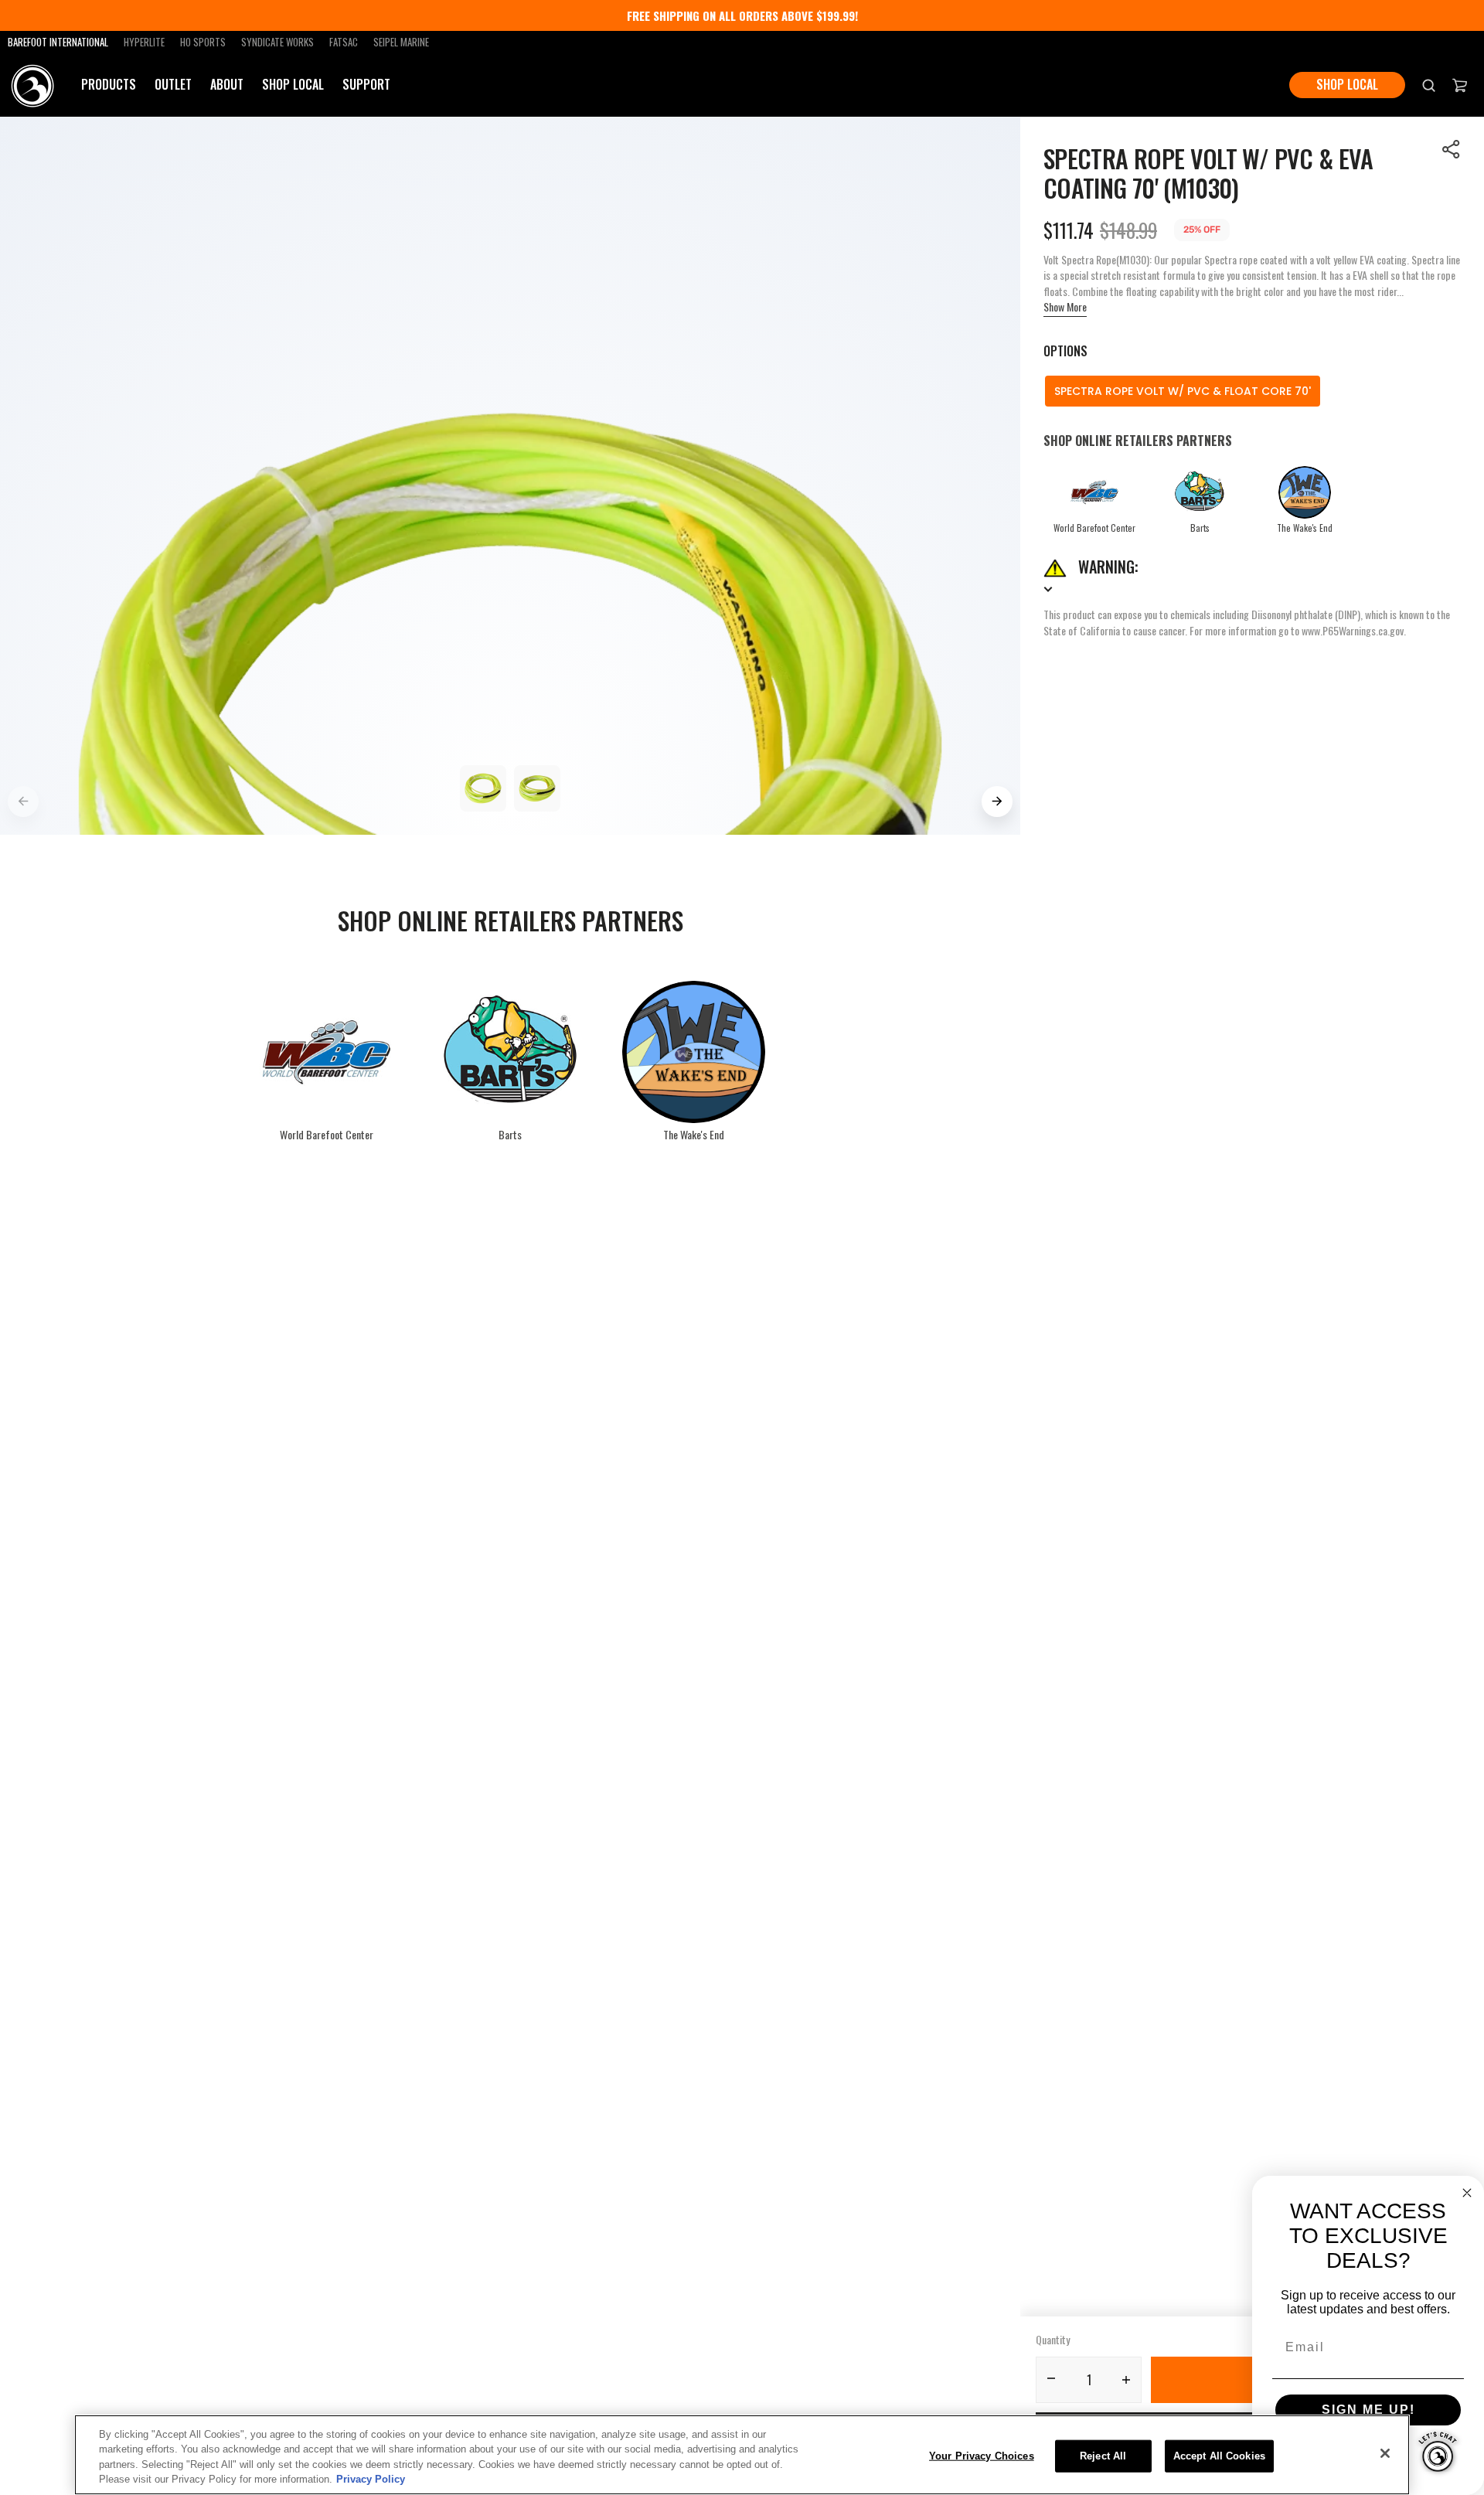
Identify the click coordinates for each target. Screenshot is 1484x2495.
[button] (1452, 149)
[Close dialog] (1467, 2193)
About (227, 84)
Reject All (1103, 2456)
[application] (1438, 2449)
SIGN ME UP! (1368, 2410)
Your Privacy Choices (982, 2456)
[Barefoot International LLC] (33, 85)
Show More (1065, 306)
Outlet (173, 84)
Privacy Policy (371, 2479)
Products (109, 85)
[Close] (1385, 2453)
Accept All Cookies (1219, 2456)
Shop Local (293, 84)
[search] (1429, 85)
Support (366, 85)
